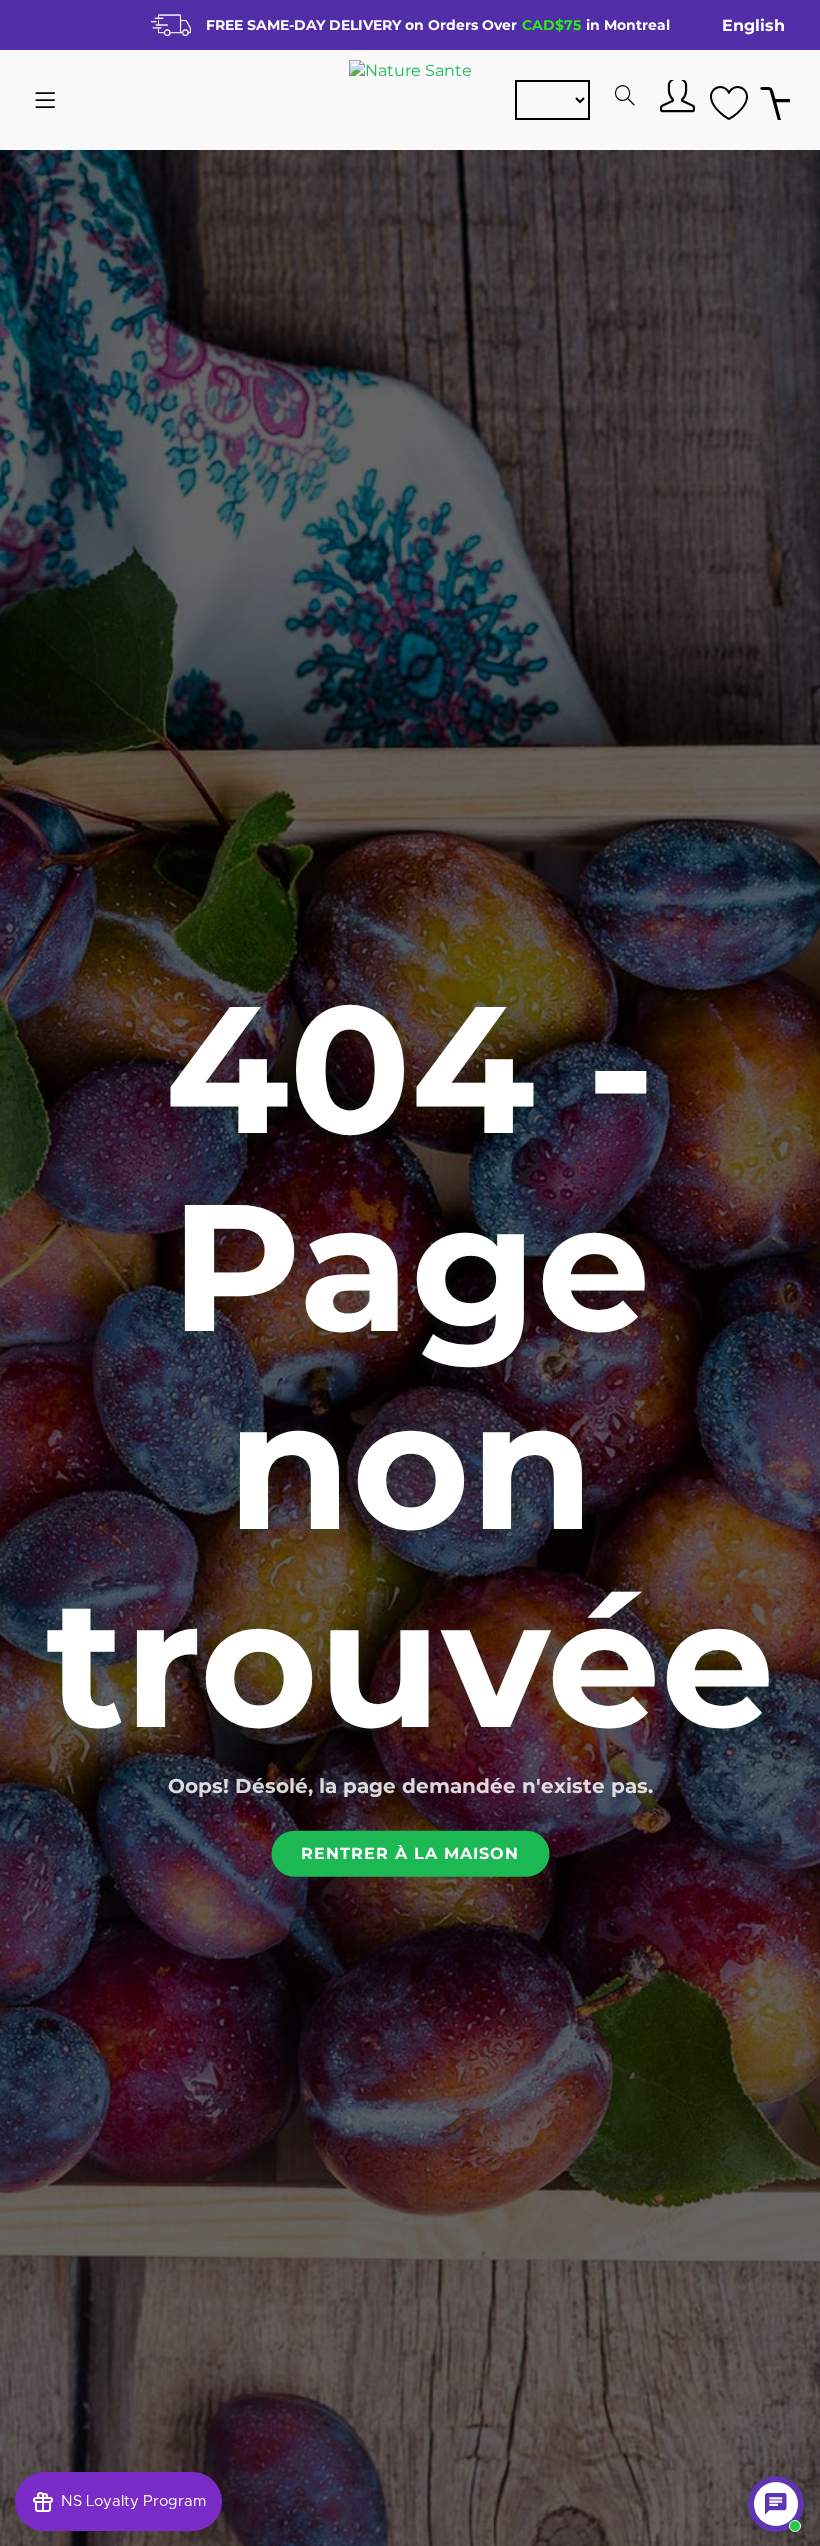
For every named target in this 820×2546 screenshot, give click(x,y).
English (753, 25)
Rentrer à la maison (410, 1852)
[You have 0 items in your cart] (775, 101)
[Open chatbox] (776, 2504)
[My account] (675, 95)
